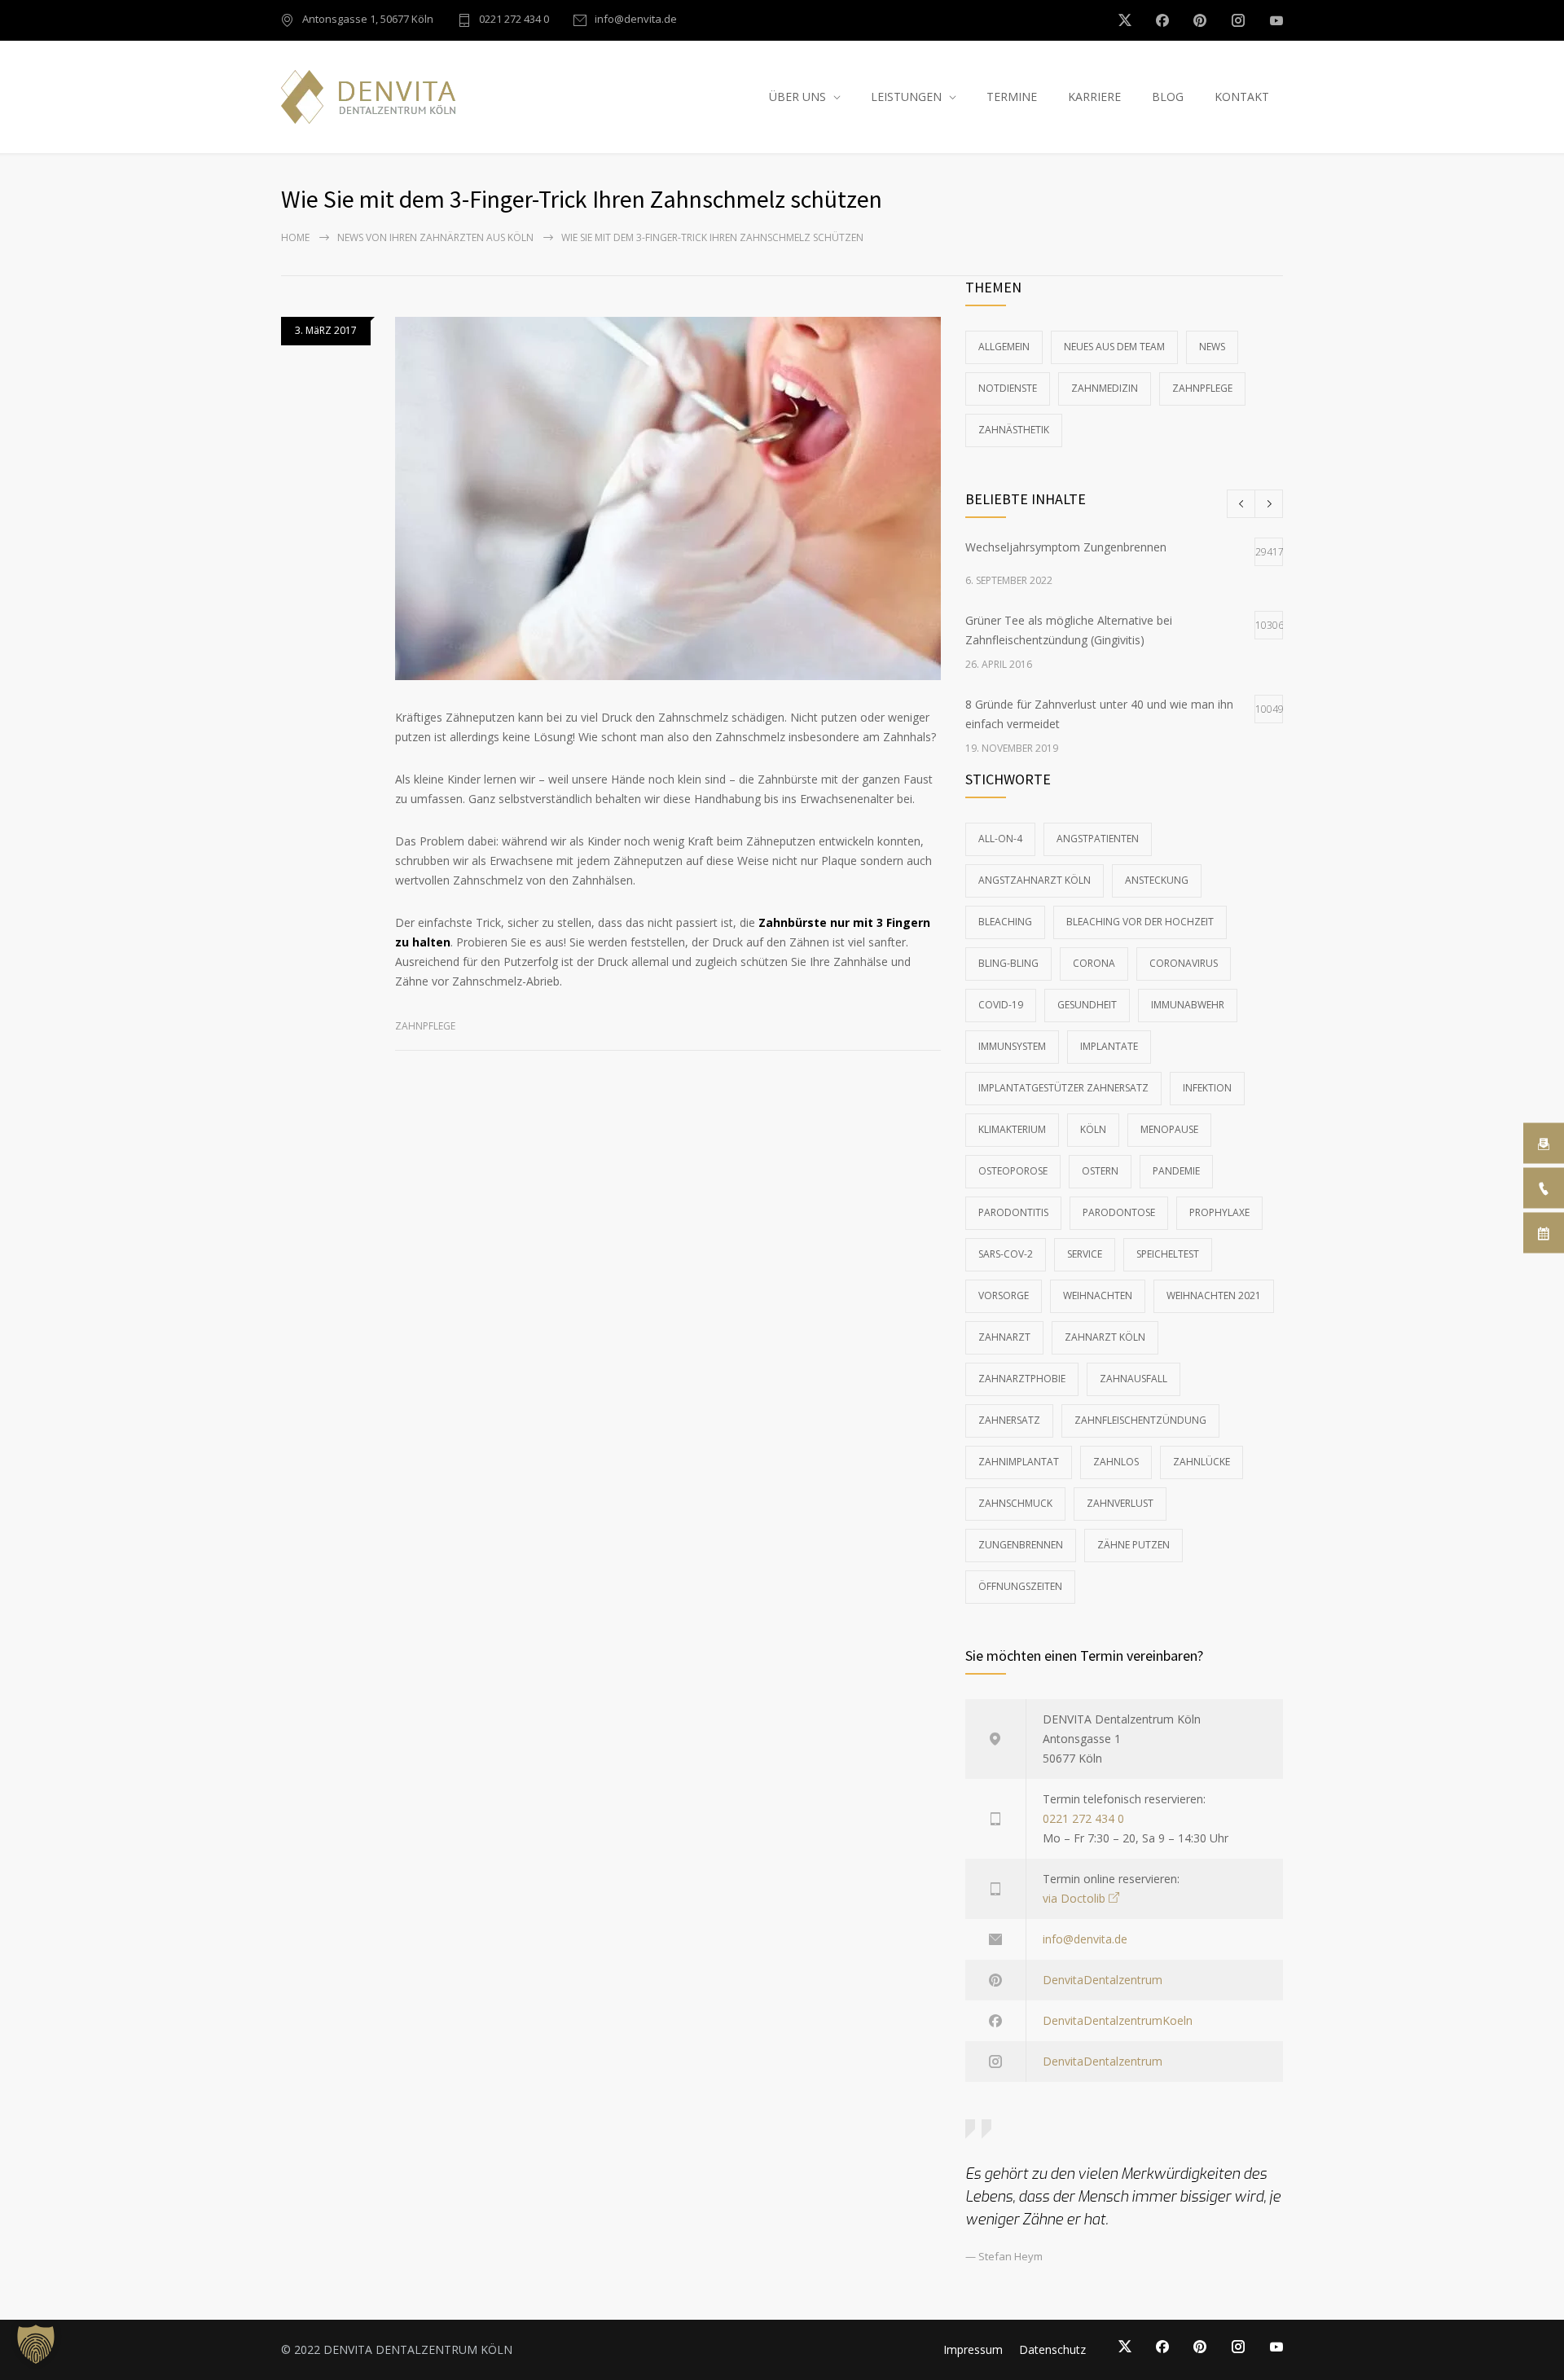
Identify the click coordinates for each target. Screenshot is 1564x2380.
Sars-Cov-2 (1006, 1254)
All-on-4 (1000, 839)
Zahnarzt (1004, 1337)
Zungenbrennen (1021, 1545)
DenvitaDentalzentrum (1103, 1980)
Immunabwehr (1188, 1005)
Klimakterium (1012, 1129)
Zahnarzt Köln (1105, 1337)
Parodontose (1119, 1212)
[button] (36, 2344)
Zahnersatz (1009, 1420)
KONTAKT (1242, 97)
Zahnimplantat (1019, 1462)
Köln (1093, 1129)
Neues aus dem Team (1114, 347)
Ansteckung (1157, 880)
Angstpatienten (1098, 839)
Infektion (1207, 1088)
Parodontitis (1013, 1212)
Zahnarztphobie (1022, 1379)
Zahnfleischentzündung (1140, 1420)
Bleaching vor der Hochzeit (1140, 922)
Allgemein (1004, 347)
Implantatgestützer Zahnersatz (1063, 1088)
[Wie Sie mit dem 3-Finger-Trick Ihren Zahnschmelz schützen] (668, 498)
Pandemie (1176, 1171)
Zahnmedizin (1105, 388)
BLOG (1168, 97)
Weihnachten (1098, 1295)
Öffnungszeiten (1020, 1586)
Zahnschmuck (1015, 1503)
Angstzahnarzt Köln (1035, 880)
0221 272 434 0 (514, 20)
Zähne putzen (1133, 1545)
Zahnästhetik (1014, 430)
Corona (1094, 963)
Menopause (1169, 1129)
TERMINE (1012, 97)
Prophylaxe (1219, 1212)
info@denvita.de (636, 20)
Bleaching (1005, 922)
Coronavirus (1184, 963)
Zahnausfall (1133, 1379)
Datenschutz (1052, 2349)
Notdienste (1008, 388)
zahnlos (1116, 1462)
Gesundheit (1087, 1005)
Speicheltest (1168, 1254)
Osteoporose (1013, 1171)
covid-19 (1001, 1005)
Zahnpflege (425, 1026)
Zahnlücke (1202, 1462)
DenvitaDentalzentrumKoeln (1118, 2020)
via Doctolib (1074, 1898)
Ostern (1100, 1171)
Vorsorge (1004, 1295)
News (1212, 347)
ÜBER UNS (797, 97)
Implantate (1109, 1046)
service (1085, 1254)
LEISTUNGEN (906, 97)
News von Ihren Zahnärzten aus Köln (435, 237)
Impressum (973, 2349)
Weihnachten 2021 (1214, 1295)
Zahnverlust (1120, 1503)
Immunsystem (1012, 1046)
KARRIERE (1094, 97)
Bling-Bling (1008, 963)
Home (295, 237)
